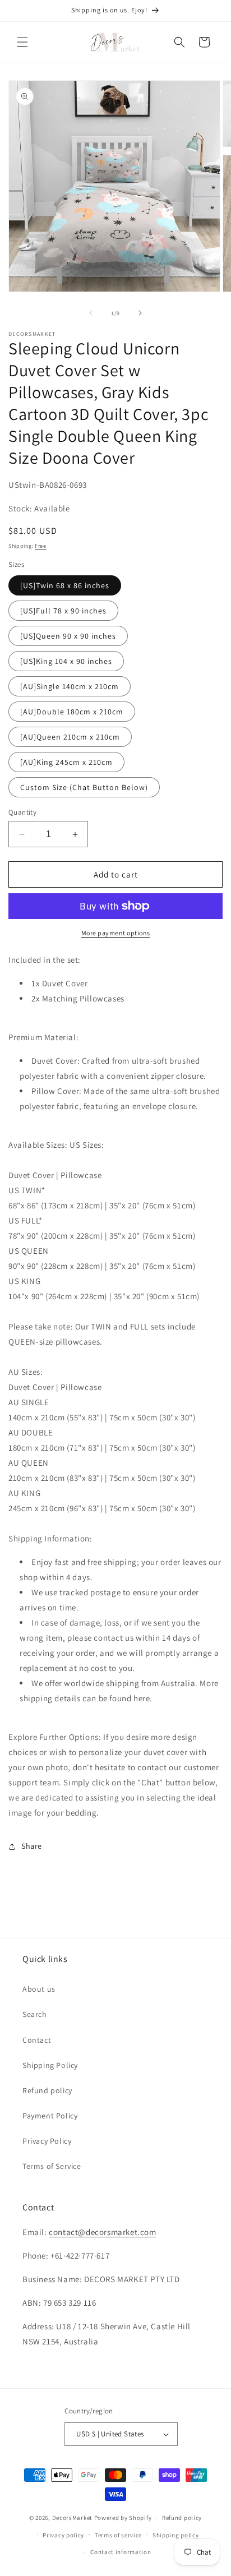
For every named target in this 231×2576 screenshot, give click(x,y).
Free (41, 546)
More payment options (116, 933)
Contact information (121, 2552)
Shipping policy (176, 2535)
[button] (22, 42)
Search (35, 2014)
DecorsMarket (72, 2518)
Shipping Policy (50, 2065)
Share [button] (32, 1846)
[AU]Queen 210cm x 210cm (70, 737)
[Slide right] (140, 313)
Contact (37, 2040)
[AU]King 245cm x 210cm (66, 762)
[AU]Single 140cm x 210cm (70, 686)
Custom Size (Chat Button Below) (84, 787)
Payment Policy (50, 2116)
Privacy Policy (47, 2141)
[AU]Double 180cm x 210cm (72, 712)
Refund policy (47, 2090)
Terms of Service (52, 2166)
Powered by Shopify (123, 2518)
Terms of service (118, 2535)
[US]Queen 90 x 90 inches (68, 636)
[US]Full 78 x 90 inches (63, 611)
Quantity (22, 812)
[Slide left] (91, 313)
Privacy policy (63, 2535)
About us (39, 1989)
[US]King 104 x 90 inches (66, 661)
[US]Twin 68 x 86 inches (65, 585)
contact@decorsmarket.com (102, 2232)
